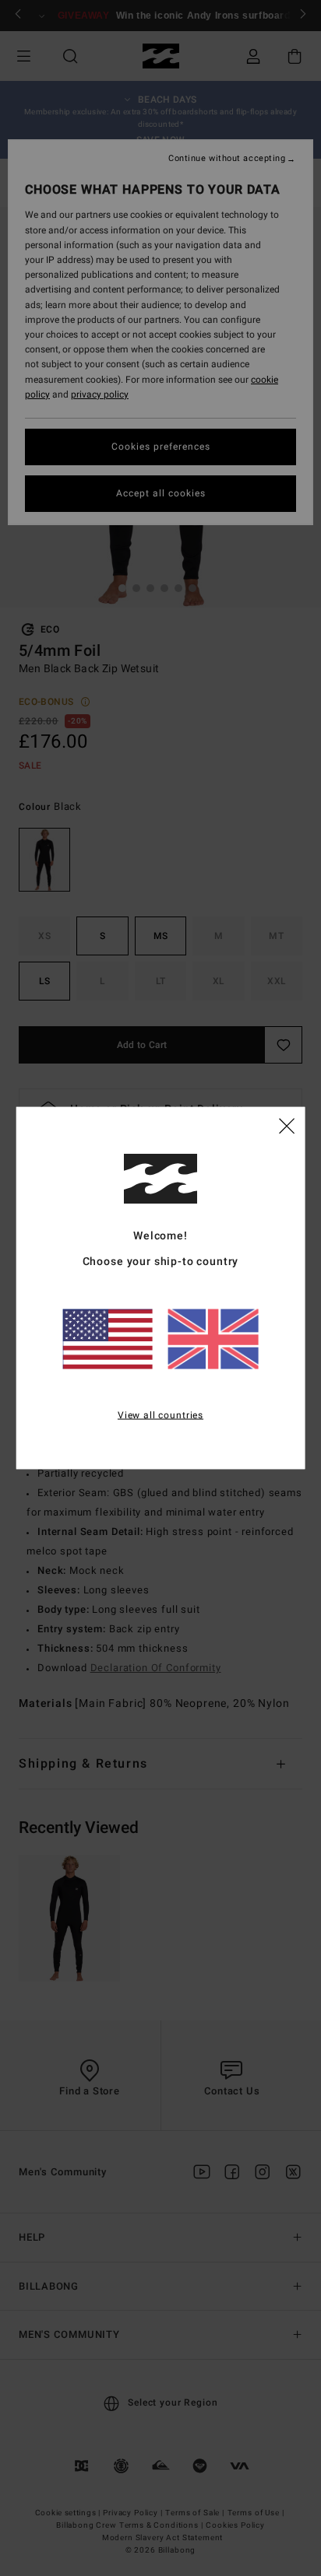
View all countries (160, 1414)
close (287, 1124)
